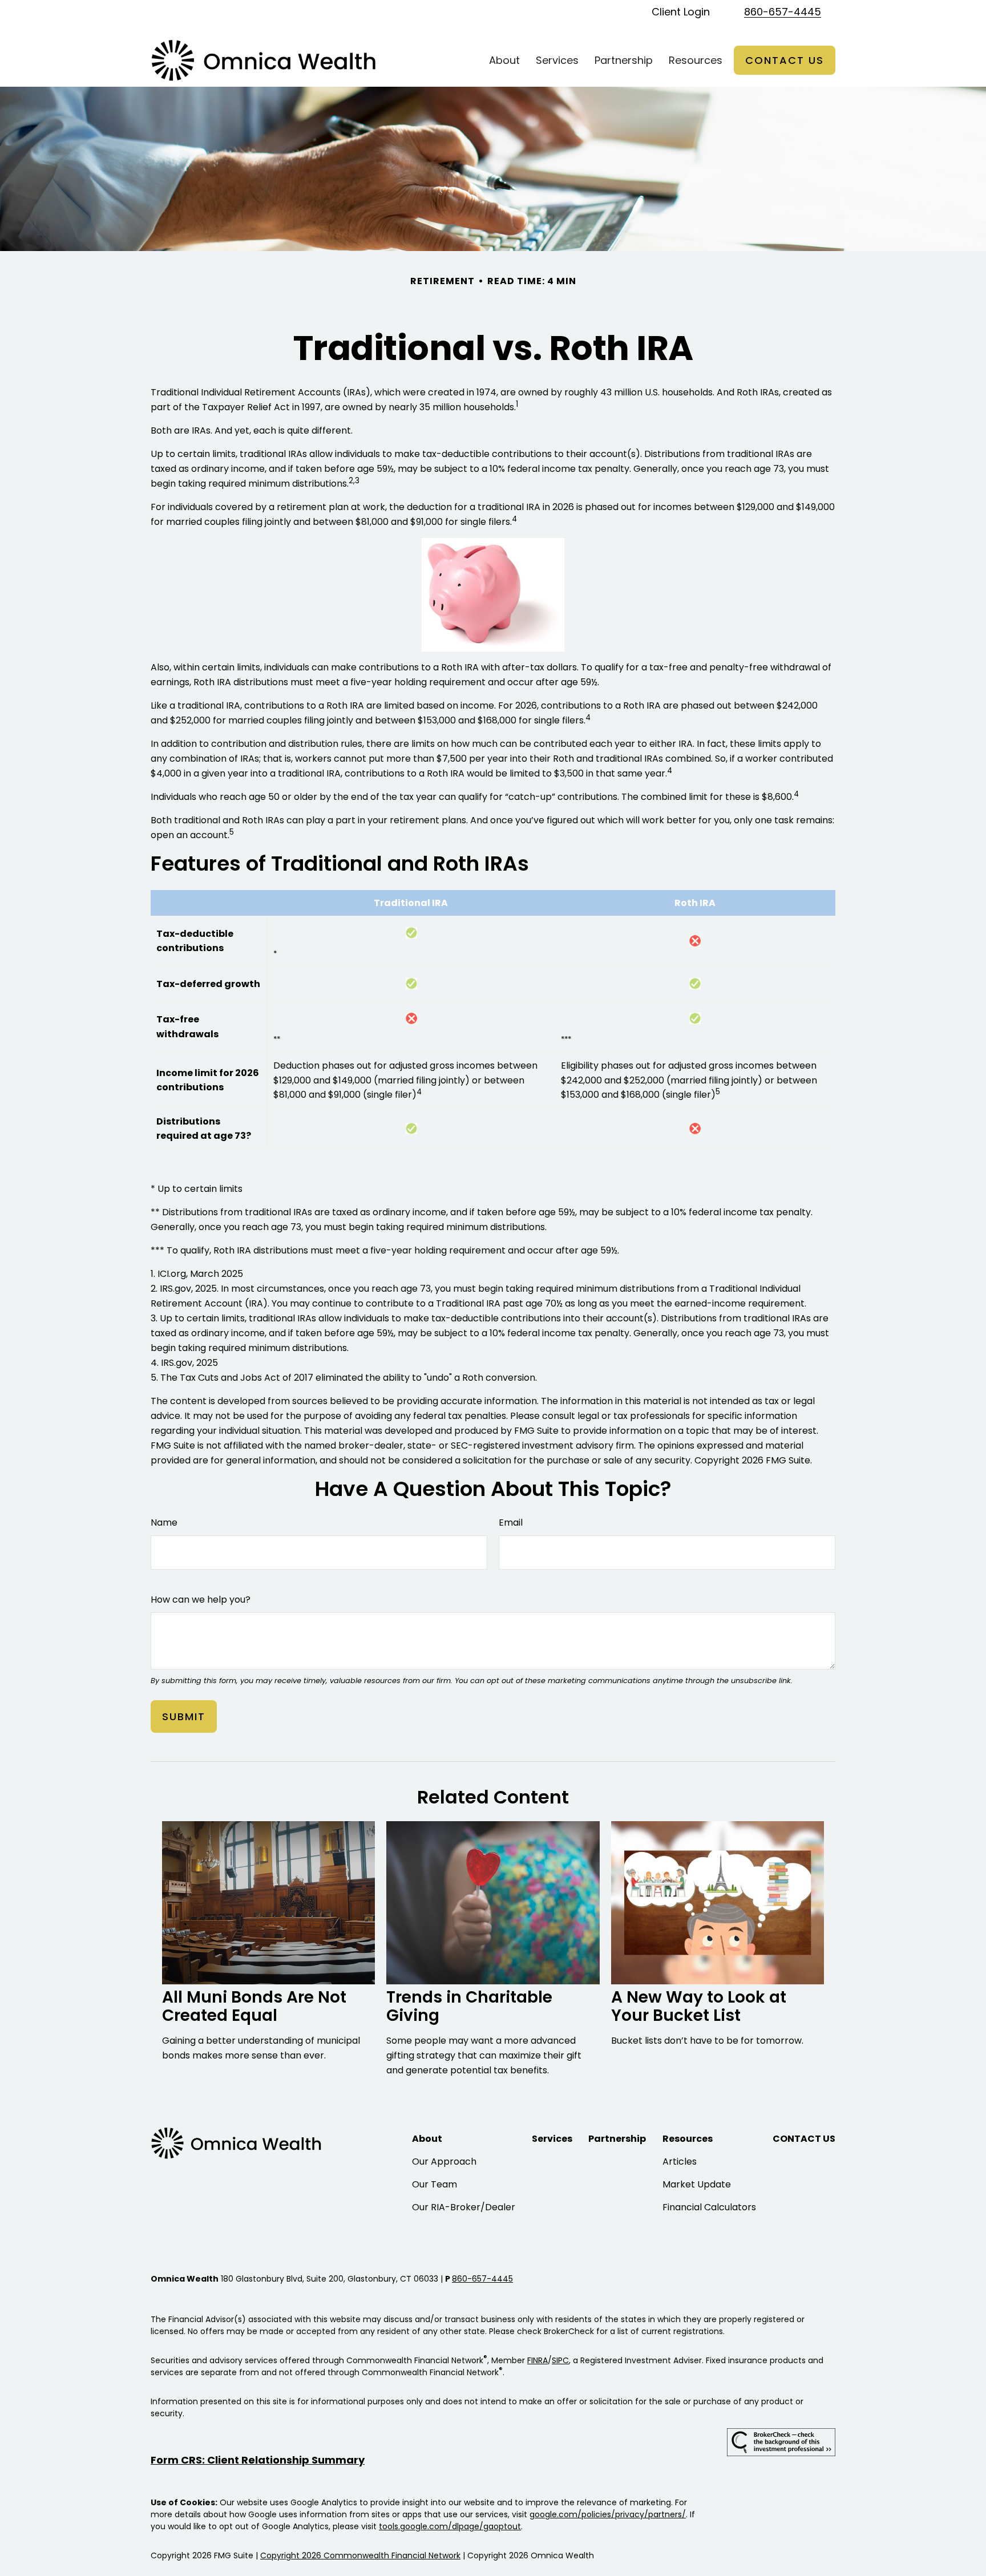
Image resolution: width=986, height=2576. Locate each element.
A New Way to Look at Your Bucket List (699, 2006)
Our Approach (444, 2162)
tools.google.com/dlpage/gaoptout (450, 2526)
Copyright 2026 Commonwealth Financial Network (360, 2555)
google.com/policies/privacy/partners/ (608, 2514)
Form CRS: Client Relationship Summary (258, 2460)
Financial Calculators (709, 2207)
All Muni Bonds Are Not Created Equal (254, 2006)
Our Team (435, 2184)
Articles (680, 2162)
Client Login (681, 12)
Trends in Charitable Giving (469, 2006)
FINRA (538, 2360)
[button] (504, 60)
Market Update (697, 2184)
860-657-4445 (783, 12)
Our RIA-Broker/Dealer (464, 2207)
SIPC (560, 2360)
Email (511, 1522)
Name (164, 1522)
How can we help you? (201, 1600)
